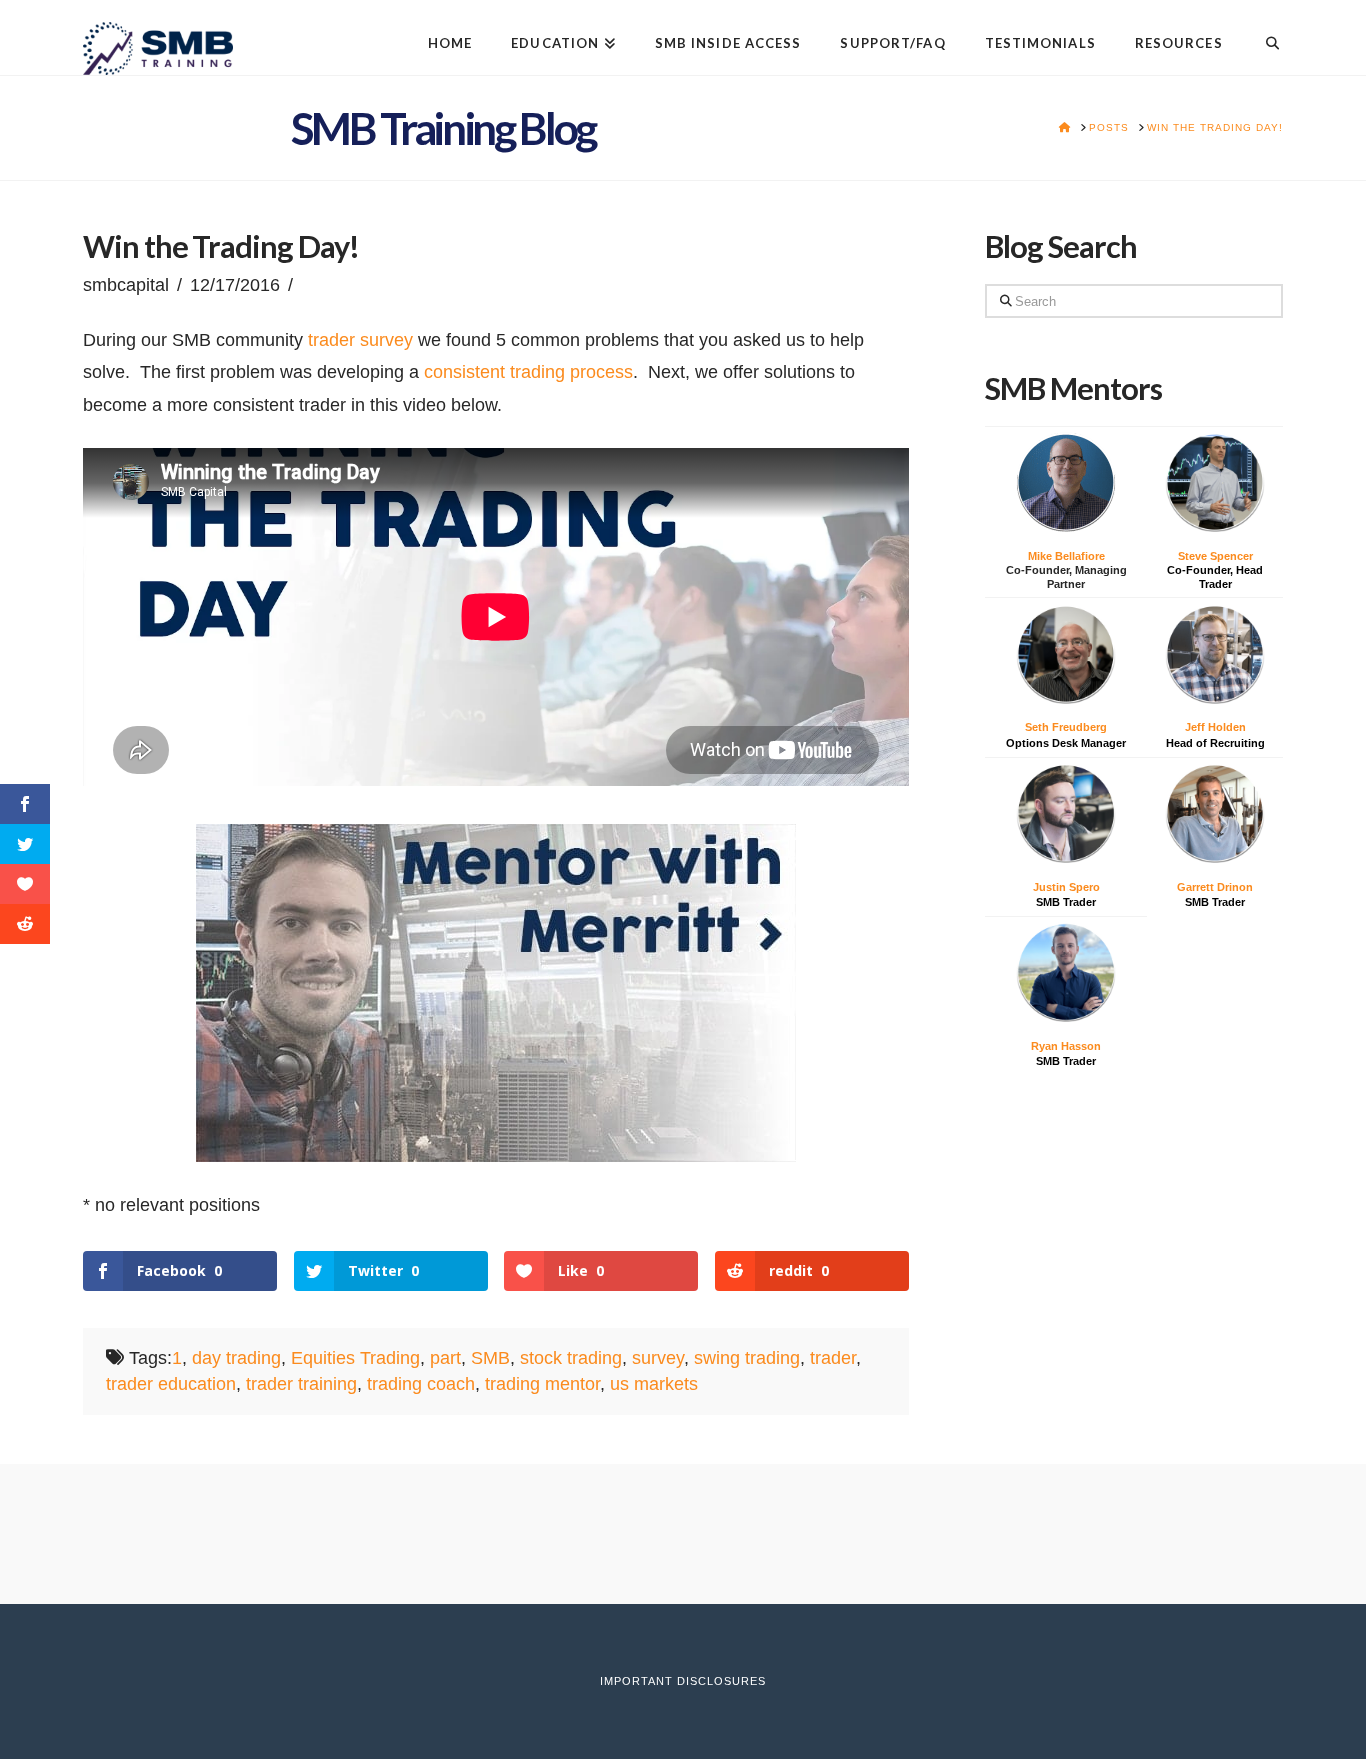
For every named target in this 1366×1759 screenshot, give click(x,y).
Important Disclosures (683, 1681)
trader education (171, 1384)
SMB (490, 1358)
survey (658, 1358)
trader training (301, 1384)
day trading (236, 1358)
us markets (654, 1384)
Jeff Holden (1215, 727)
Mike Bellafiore (1066, 556)
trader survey (360, 340)
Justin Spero (1066, 887)
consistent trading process (526, 372)
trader (833, 1358)
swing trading (747, 1358)
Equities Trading (355, 1358)
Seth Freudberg (1066, 727)
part (445, 1358)
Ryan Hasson (1066, 1046)
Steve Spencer (1215, 556)
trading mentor (542, 1384)
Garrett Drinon (1215, 887)
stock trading (571, 1358)
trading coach (421, 1384)
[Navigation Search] (1262, 27)
